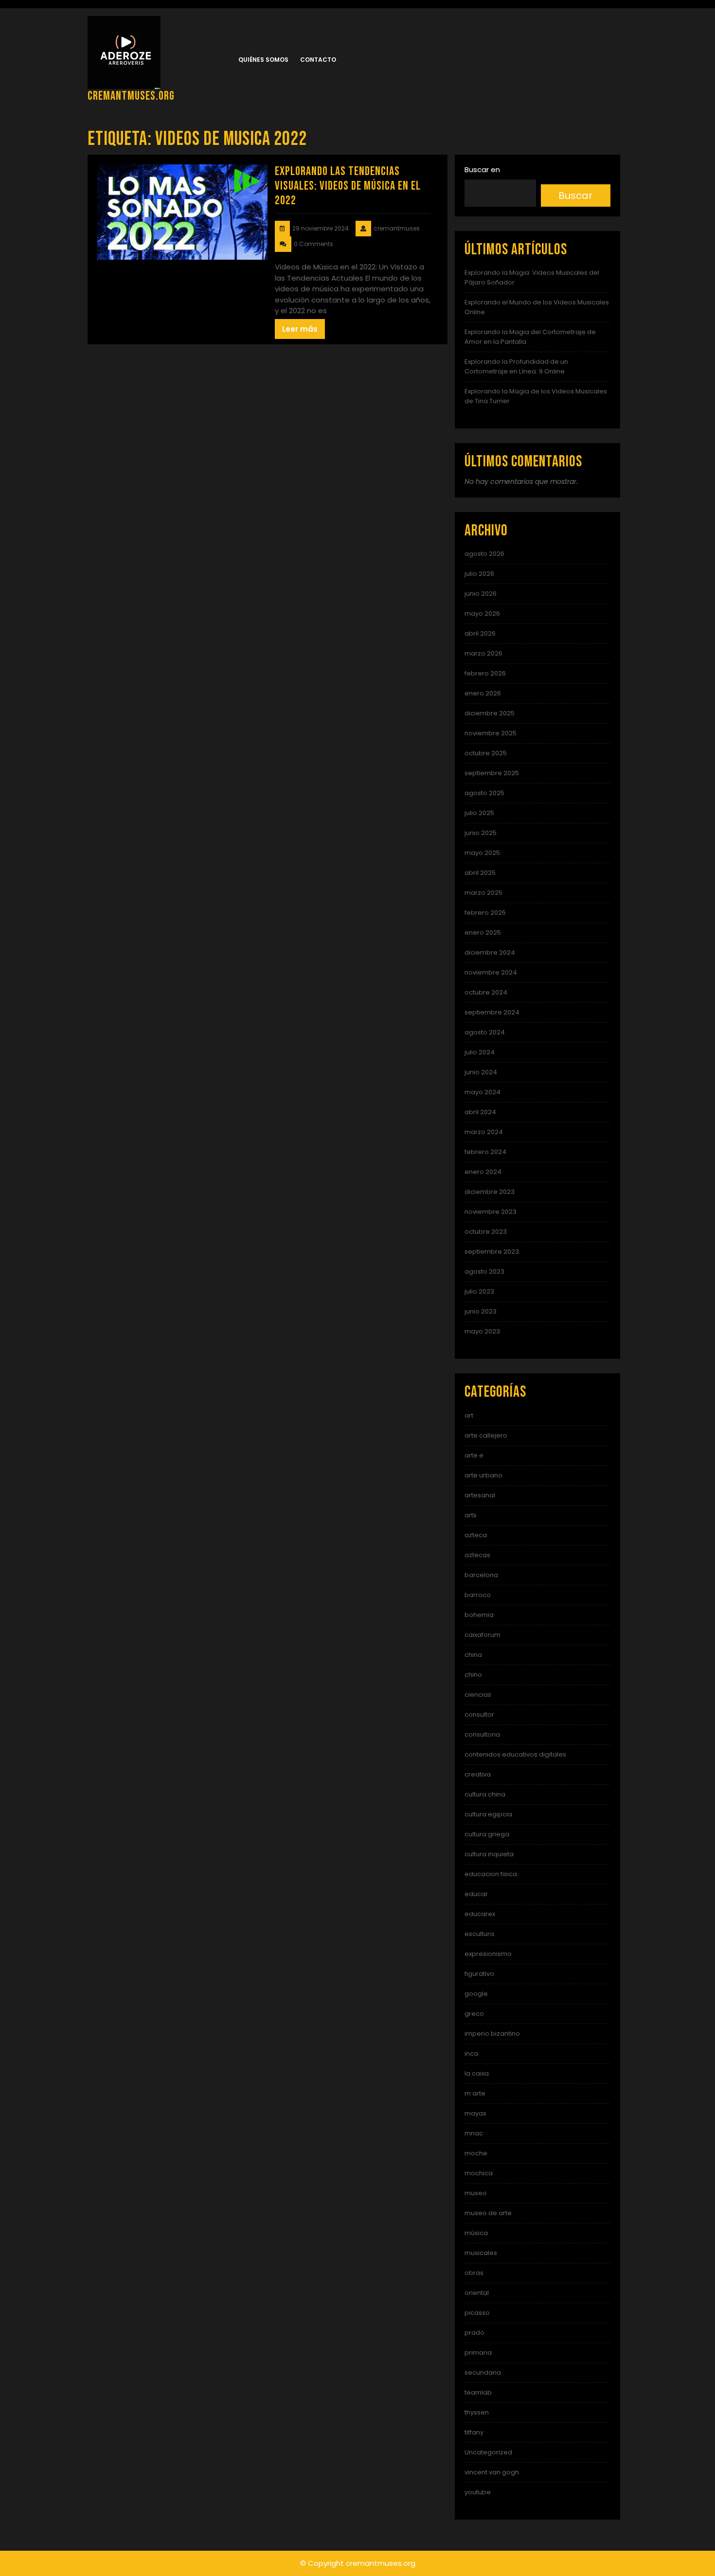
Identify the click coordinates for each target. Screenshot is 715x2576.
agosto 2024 (485, 1032)
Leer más (300, 329)
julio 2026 (479, 574)
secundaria (483, 2372)
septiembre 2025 (492, 773)
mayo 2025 (482, 853)
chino (473, 1675)
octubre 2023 (486, 1232)
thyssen (477, 2412)
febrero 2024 (485, 1152)
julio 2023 (479, 1291)
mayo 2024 (483, 1092)
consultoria (482, 1734)
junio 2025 (481, 833)
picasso (477, 2313)
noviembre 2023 (491, 1212)
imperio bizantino (492, 2034)
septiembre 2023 (492, 1252)
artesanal (480, 1495)
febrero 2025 (485, 913)
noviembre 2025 (491, 733)
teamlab (478, 2392)
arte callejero (486, 1435)
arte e (474, 1455)
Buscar (575, 195)
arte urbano (483, 1475)
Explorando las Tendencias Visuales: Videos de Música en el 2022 (348, 186)
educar (476, 1894)
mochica (479, 2173)
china (473, 1655)
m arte (475, 2093)
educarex (480, 1914)
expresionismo (488, 1954)
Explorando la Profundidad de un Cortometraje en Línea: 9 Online (516, 366)
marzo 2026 (483, 653)
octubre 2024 (486, 992)
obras (474, 2273)
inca (471, 2053)
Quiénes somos (263, 60)
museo (476, 2193)
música (476, 2233)
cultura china (485, 1794)
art (469, 1415)
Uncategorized (488, 2452)
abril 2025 (480, 873)
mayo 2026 (482, 613)
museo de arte (488, 2213)
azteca (476, 1535)
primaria (478, 2353)
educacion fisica (491, 1874)
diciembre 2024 (490, 952)
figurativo (479, 1974)
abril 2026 (480, 633)
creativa (478, 1774)
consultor (479, 1714)
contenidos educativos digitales (515, 1754)
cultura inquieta (489, 1854)
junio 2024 (481, 1072)
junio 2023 (481, 1311)
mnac (474, 2133)
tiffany (474, 2432)
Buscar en (482, 169)
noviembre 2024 (491, 972)
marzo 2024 (484, 1132)
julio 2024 (480, 1052)
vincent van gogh (492, 2472)
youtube (478, 2492)
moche (476, 2153)
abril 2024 (480, 1112)
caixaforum (483, 1635)
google (476, 1994)
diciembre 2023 (490, 1192)
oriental (477, 2293)
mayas (475, 2113)
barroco (478, 1595)
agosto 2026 (484, 554)
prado (474, 2333)
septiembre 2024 (492, 1012)
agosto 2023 (484, 1271)
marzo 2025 (483, 893)
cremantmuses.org (131, 96)
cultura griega (487, 1834)
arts (471, 1515)
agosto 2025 (484, 793)
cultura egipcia (488, 1814)
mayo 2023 (482, 1331)
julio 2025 (479, 813)
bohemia (479, 1615)
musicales (481, 2253)
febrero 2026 (485, 673)
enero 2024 (483, 1172)
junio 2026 (481, 594)
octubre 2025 (486, 753)
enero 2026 (483, 693)
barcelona (481, 1575)
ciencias (478, 1695)
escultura (479, 1934)
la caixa (477, 2073)
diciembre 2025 (490, 713)
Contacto (318, 60)
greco (474, 2014)
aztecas (477, 1555)
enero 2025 (483, 933)
